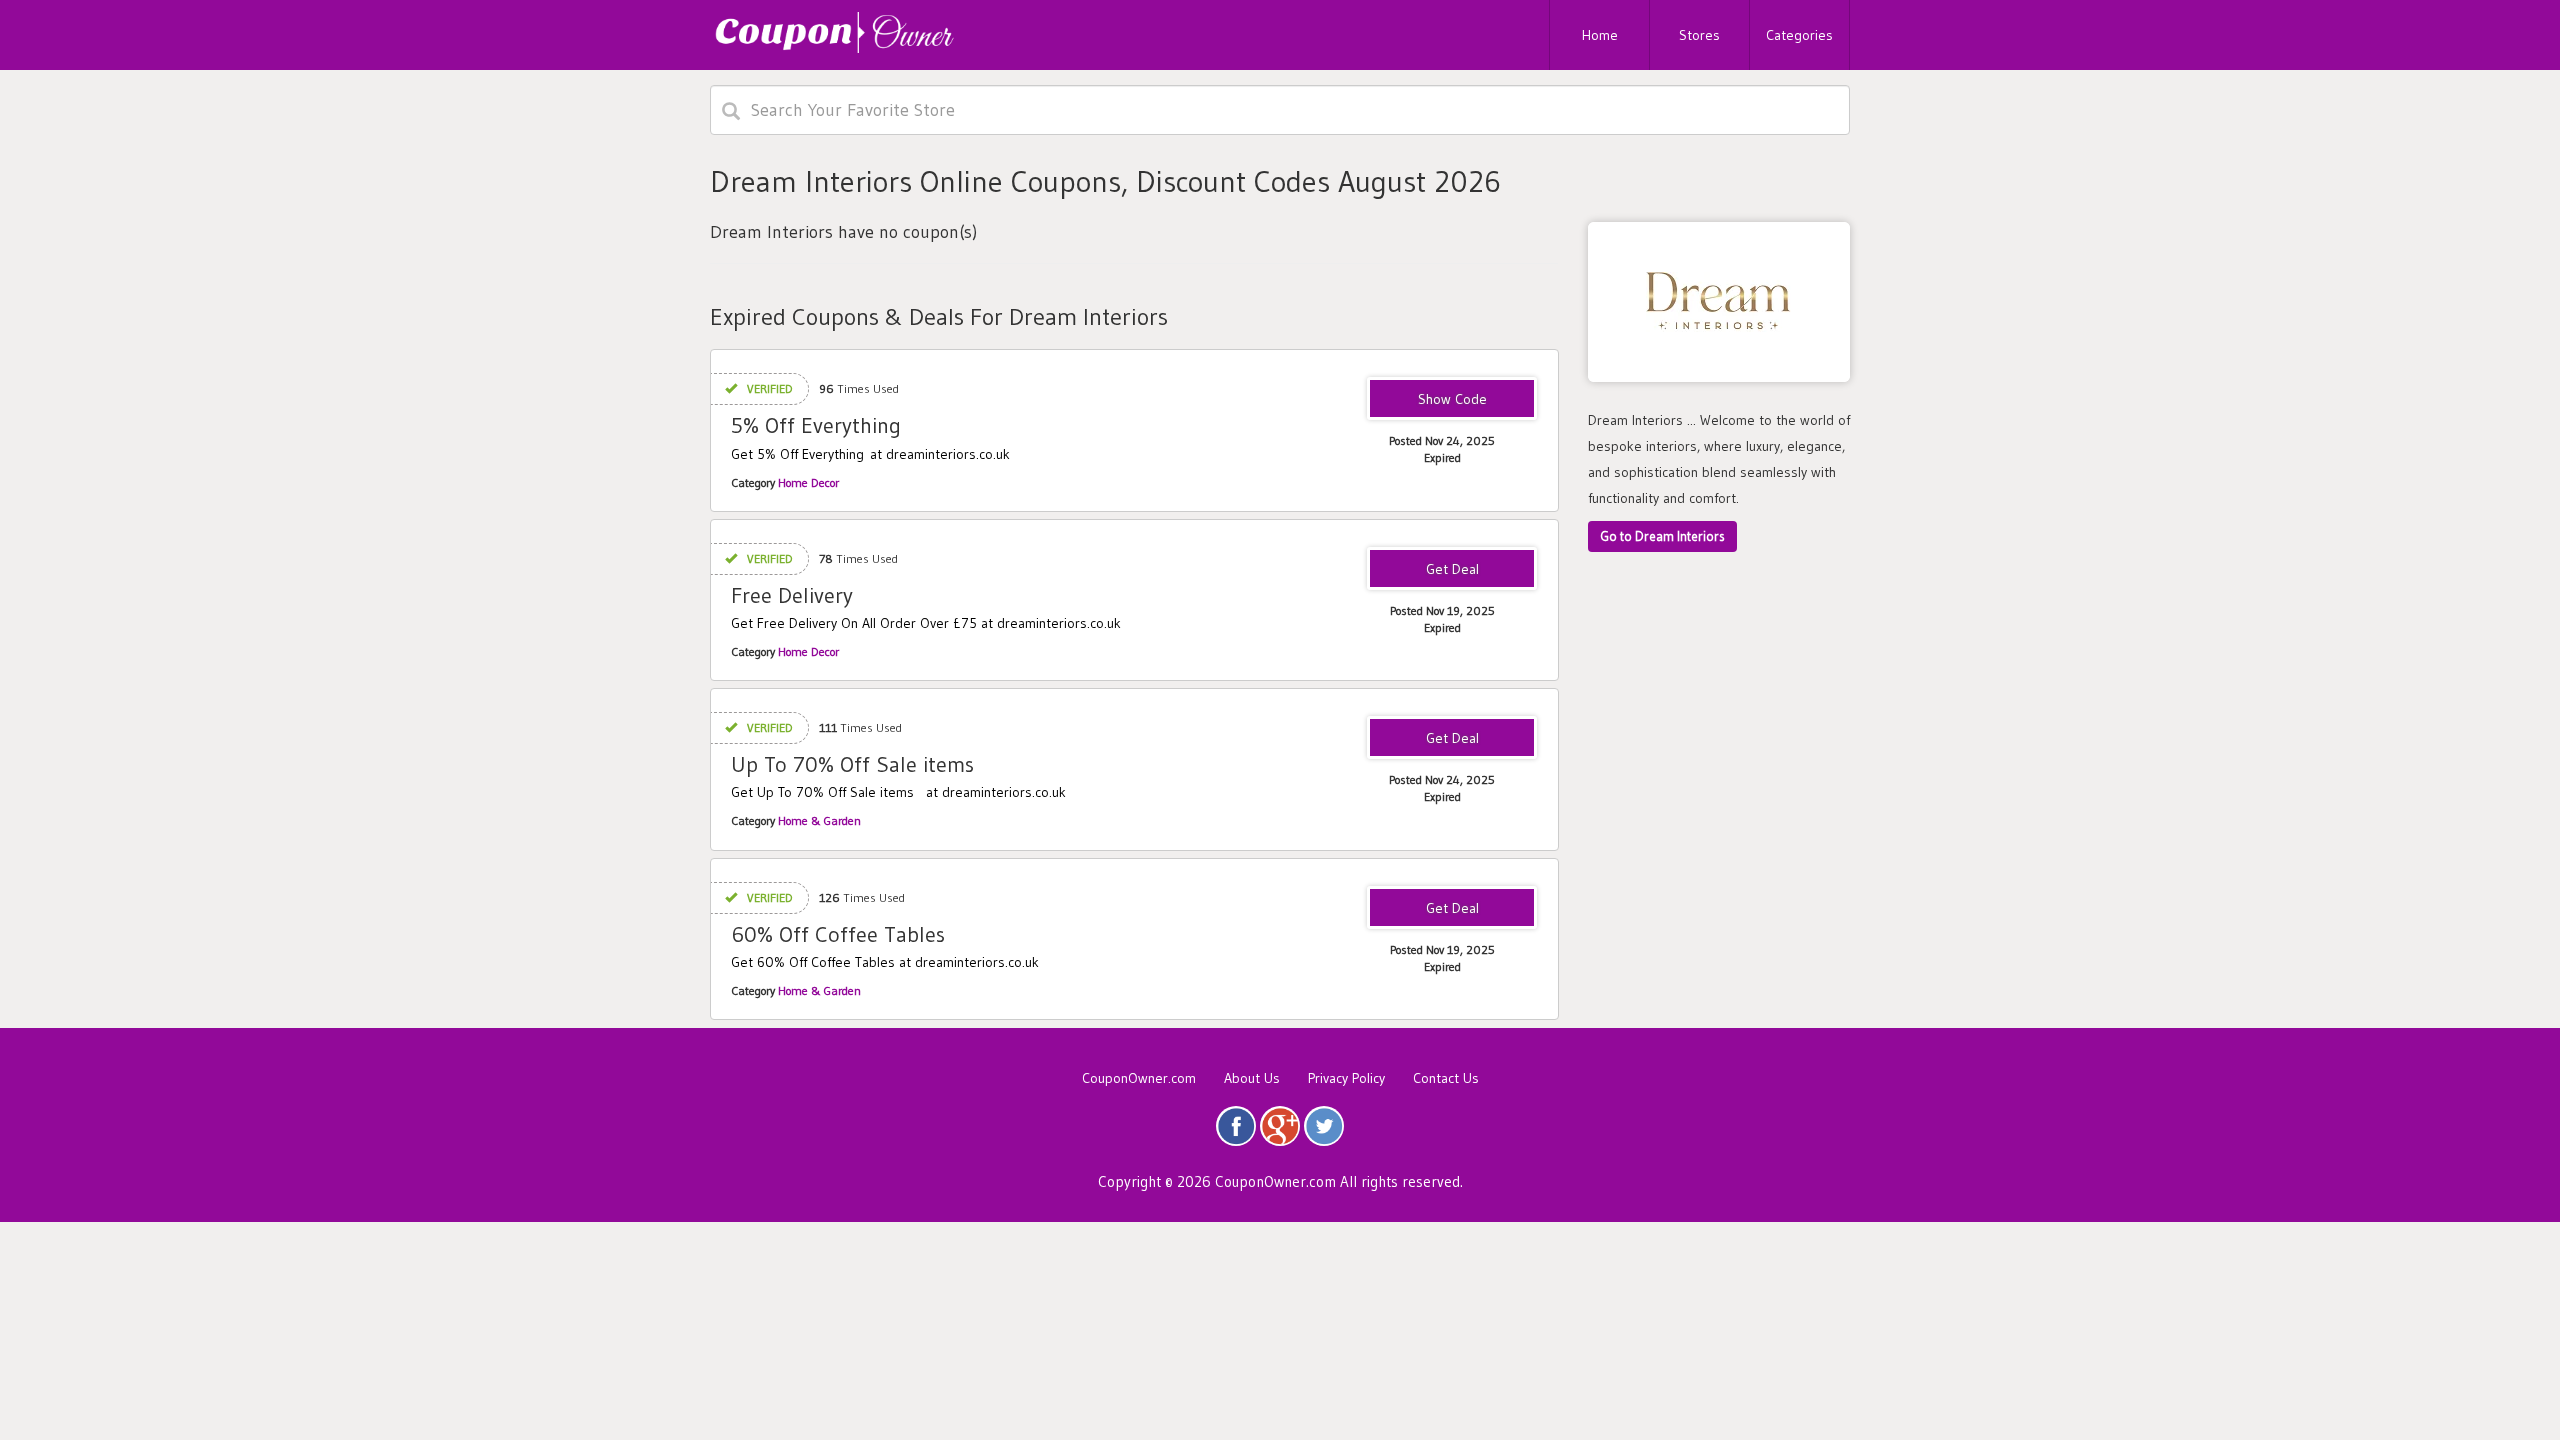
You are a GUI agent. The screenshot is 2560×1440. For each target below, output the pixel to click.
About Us (1252, 1078)
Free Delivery (792, 595)
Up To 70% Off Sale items (852, 764)
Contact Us (1446, 1078)
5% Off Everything (816, 425)
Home (1600, 35)
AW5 (1452, 400)
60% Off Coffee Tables (838, 934)
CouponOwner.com (1139, 1078)
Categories (1799, 35)
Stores (1699, 35)
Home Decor (808, 482)
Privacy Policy (1346, 1078)
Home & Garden (819, 820)
